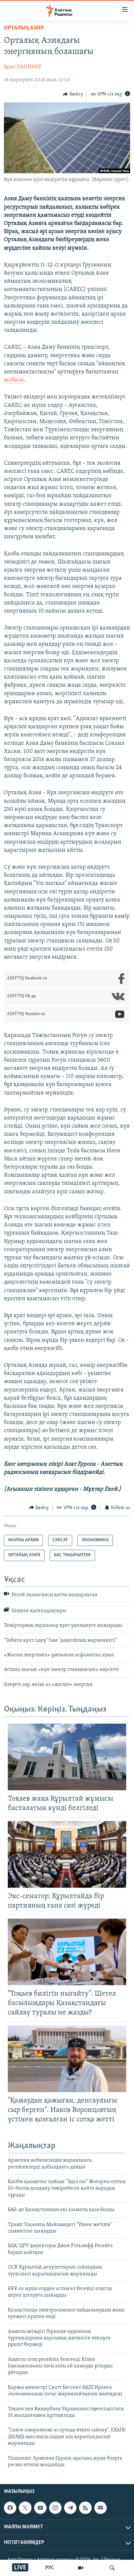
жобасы (14, 380)
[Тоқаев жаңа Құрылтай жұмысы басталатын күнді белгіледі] (67, 1757)
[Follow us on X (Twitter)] (25, 2508)
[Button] (73, 94)
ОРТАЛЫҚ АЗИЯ (24, 28)
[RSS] (85, 2508)
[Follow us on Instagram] (55, 2508)
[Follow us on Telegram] (70, 2508)
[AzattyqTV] (81, 2568)
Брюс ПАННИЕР (23, 67)
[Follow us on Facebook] (10, 2508)
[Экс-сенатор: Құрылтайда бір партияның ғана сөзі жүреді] (67, 1854)
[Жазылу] (100, 2508)
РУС (50, 2568)
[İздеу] (112, 2568)
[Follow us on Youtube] (40, 2508)
